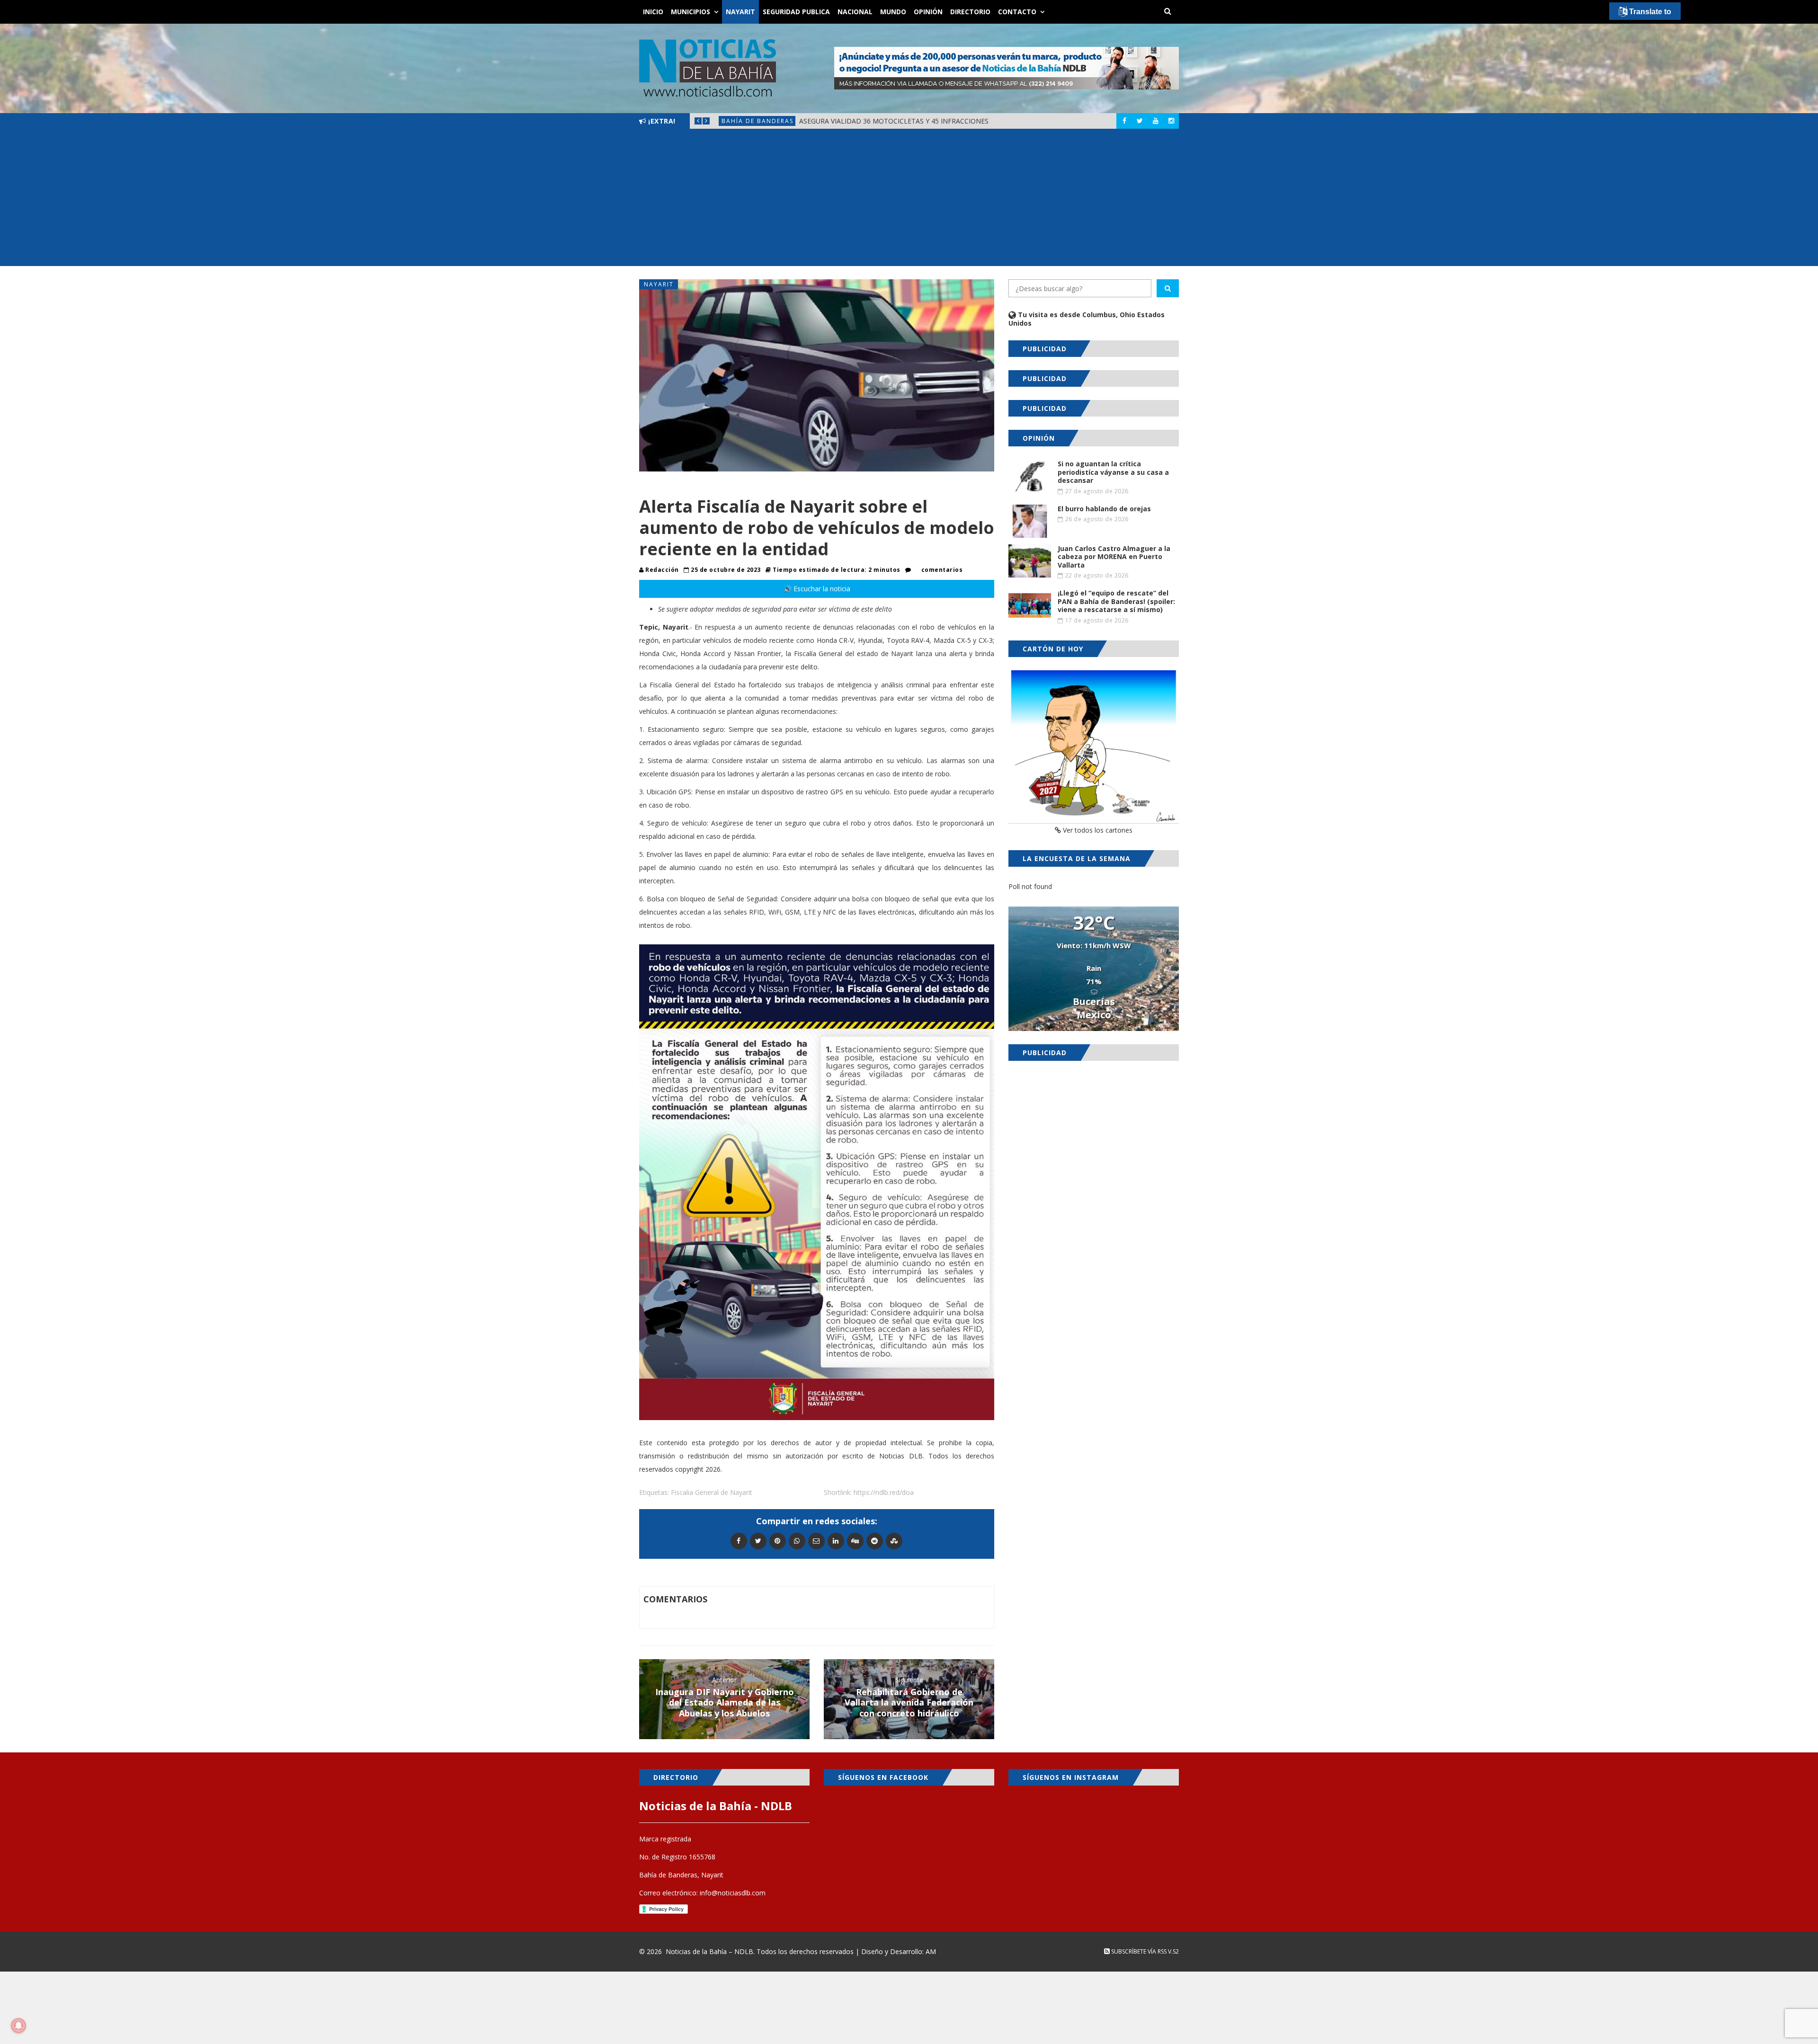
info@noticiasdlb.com (733, 1893)
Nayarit (740, 12)
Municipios (691, 12)
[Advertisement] (909, 200)
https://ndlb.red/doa (884, 1492)
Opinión (928, 12)
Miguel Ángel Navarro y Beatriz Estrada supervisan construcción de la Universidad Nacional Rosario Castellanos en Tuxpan (990, 121)
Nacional (855, 12)
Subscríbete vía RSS (1138, 1951)
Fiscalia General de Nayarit (712, 1492)
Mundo (893, 12)
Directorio (970, 12)
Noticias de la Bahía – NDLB (709, 1951)
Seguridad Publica (796, 12)
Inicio (653, 12)
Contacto (1017, 12)
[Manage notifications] (18, 2026)
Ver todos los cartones (1097, 830)
